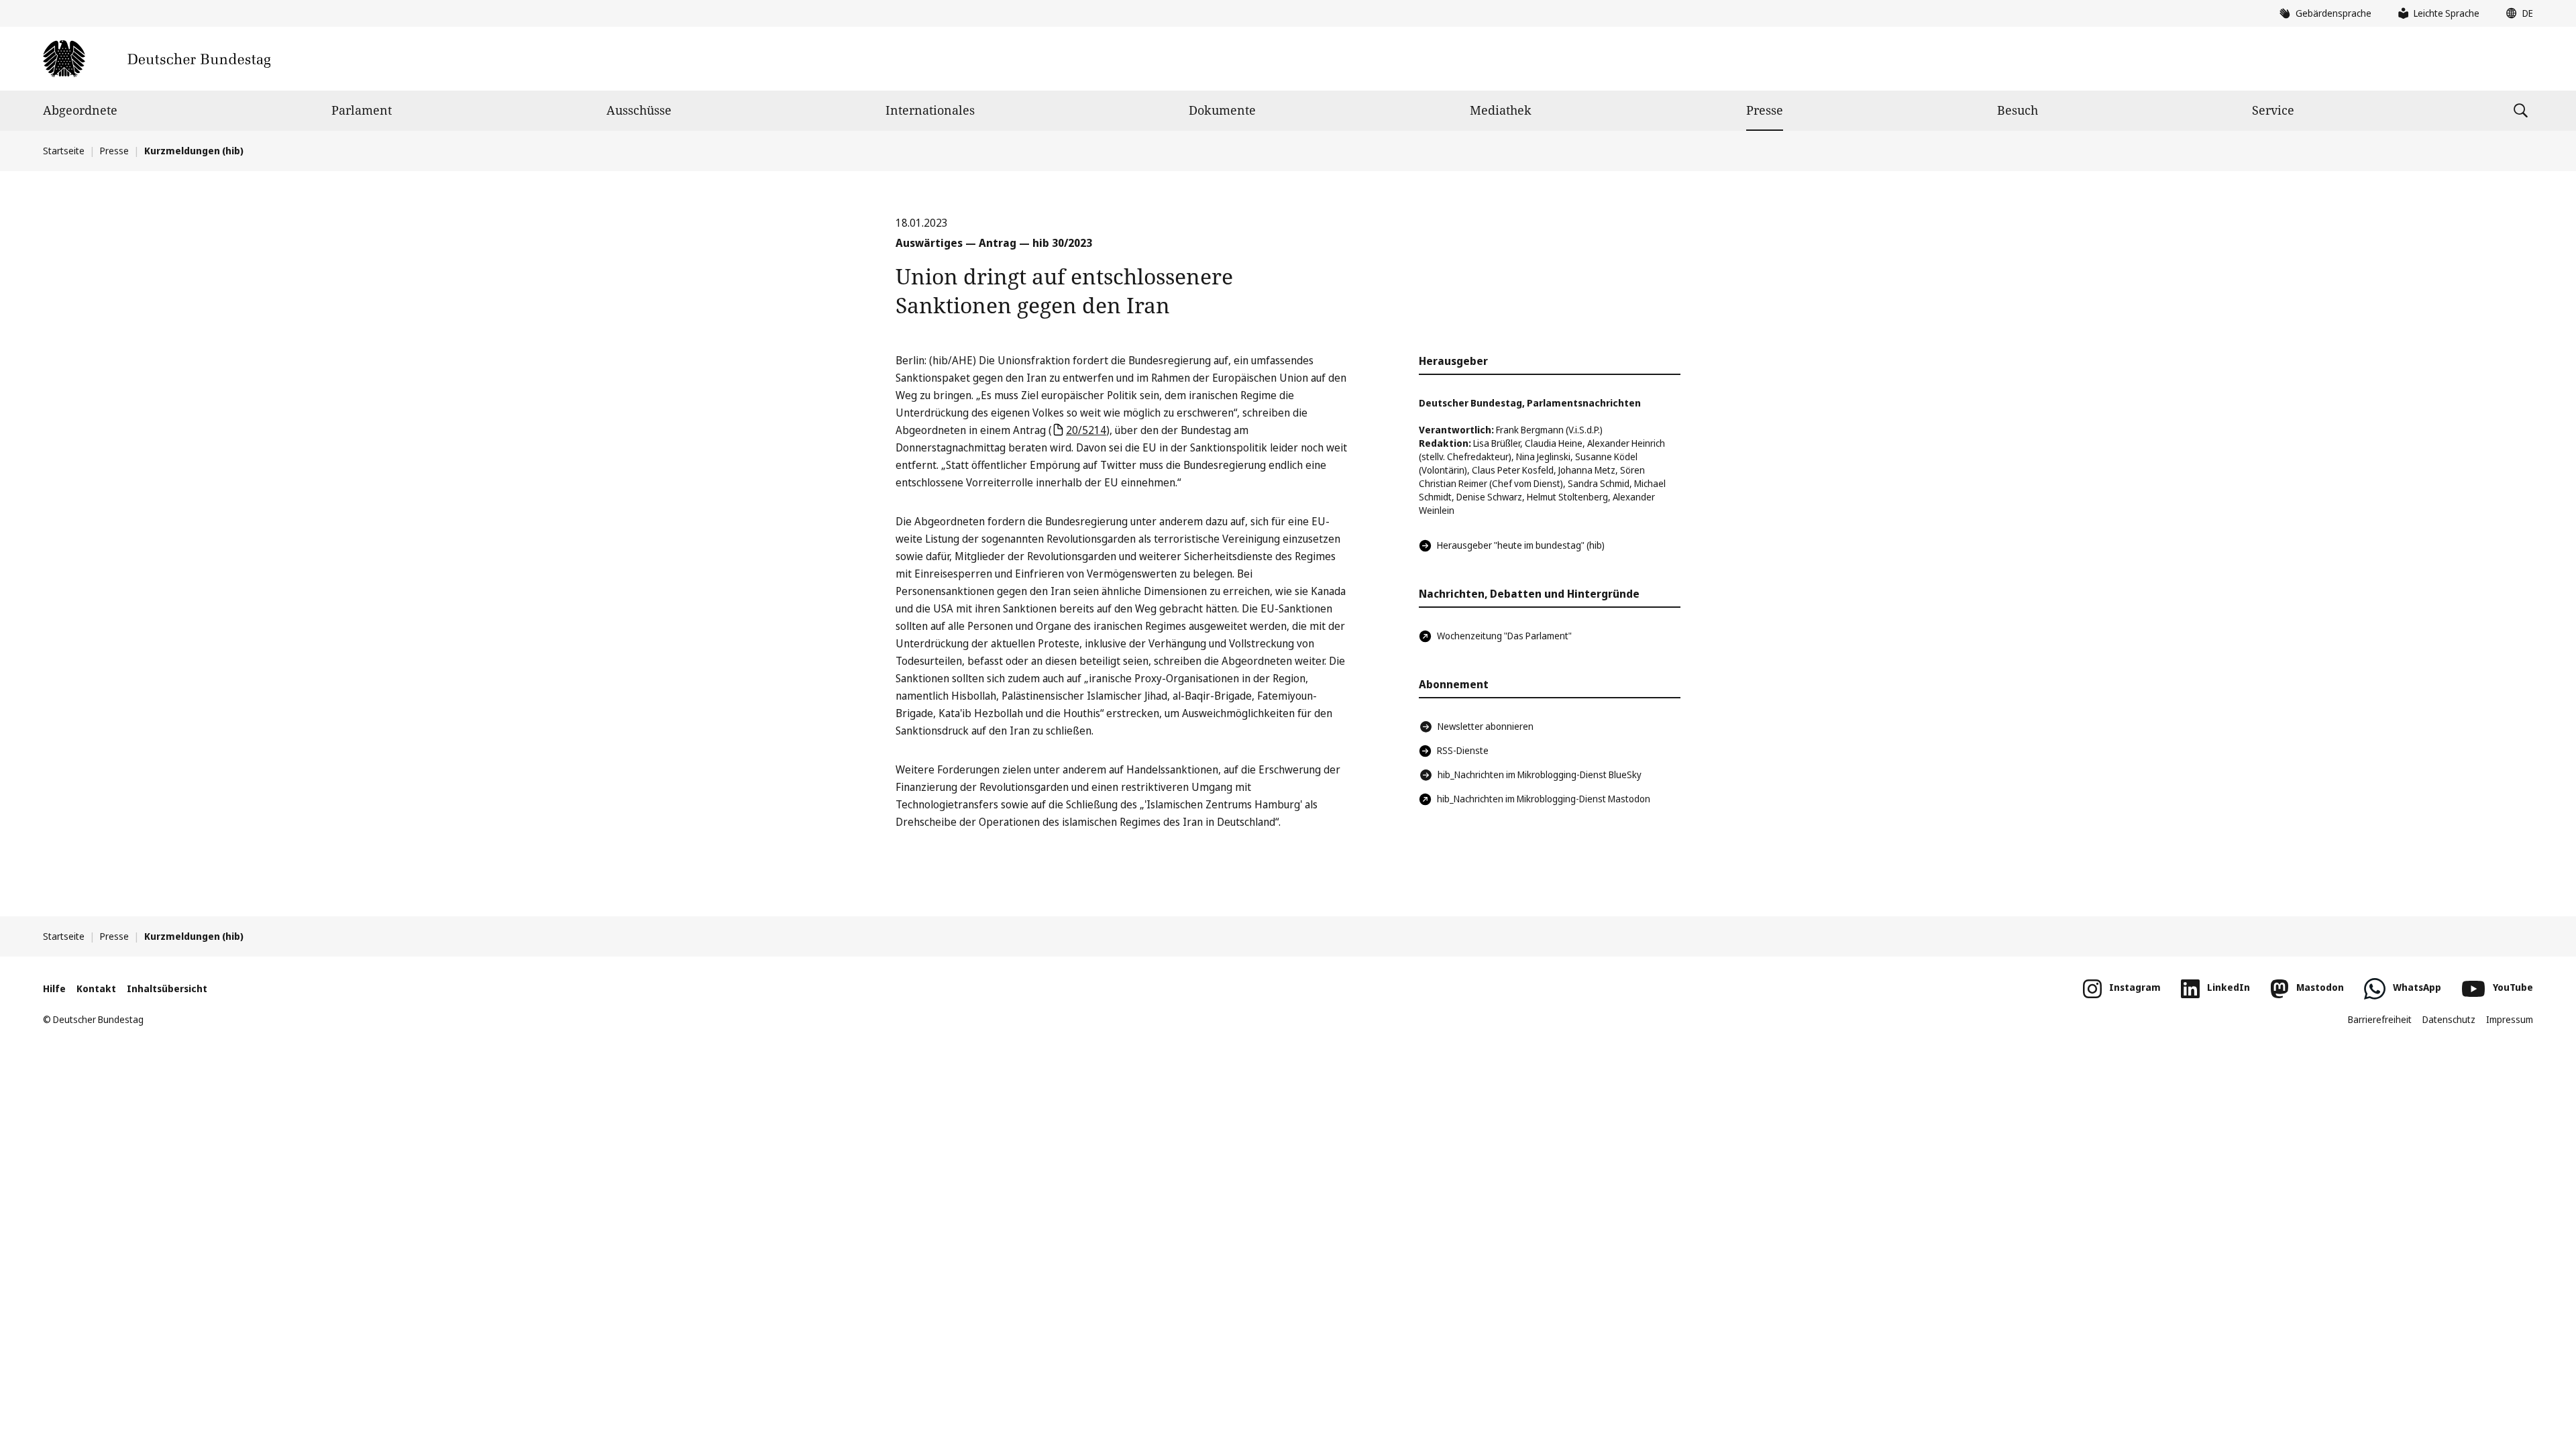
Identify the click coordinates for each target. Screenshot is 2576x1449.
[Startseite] (157, 59)
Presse (1765, 110)
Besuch (2018, 110)
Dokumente (1222, 110)
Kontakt (96, 988)
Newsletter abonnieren (1486, 726)
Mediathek (1501, 110)
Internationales (930, 110)
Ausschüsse (639, 110)
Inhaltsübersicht (167, 988)
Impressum (2510, 1019)
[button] (2516, 13)
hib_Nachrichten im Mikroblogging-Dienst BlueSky (1540, 774)
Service (2273, 110)
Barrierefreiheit (2380, 1019)
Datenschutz (2449, 1019)
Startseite (64, 151)
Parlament (362, 110)
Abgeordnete (80, 110)
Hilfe (54, 988)
